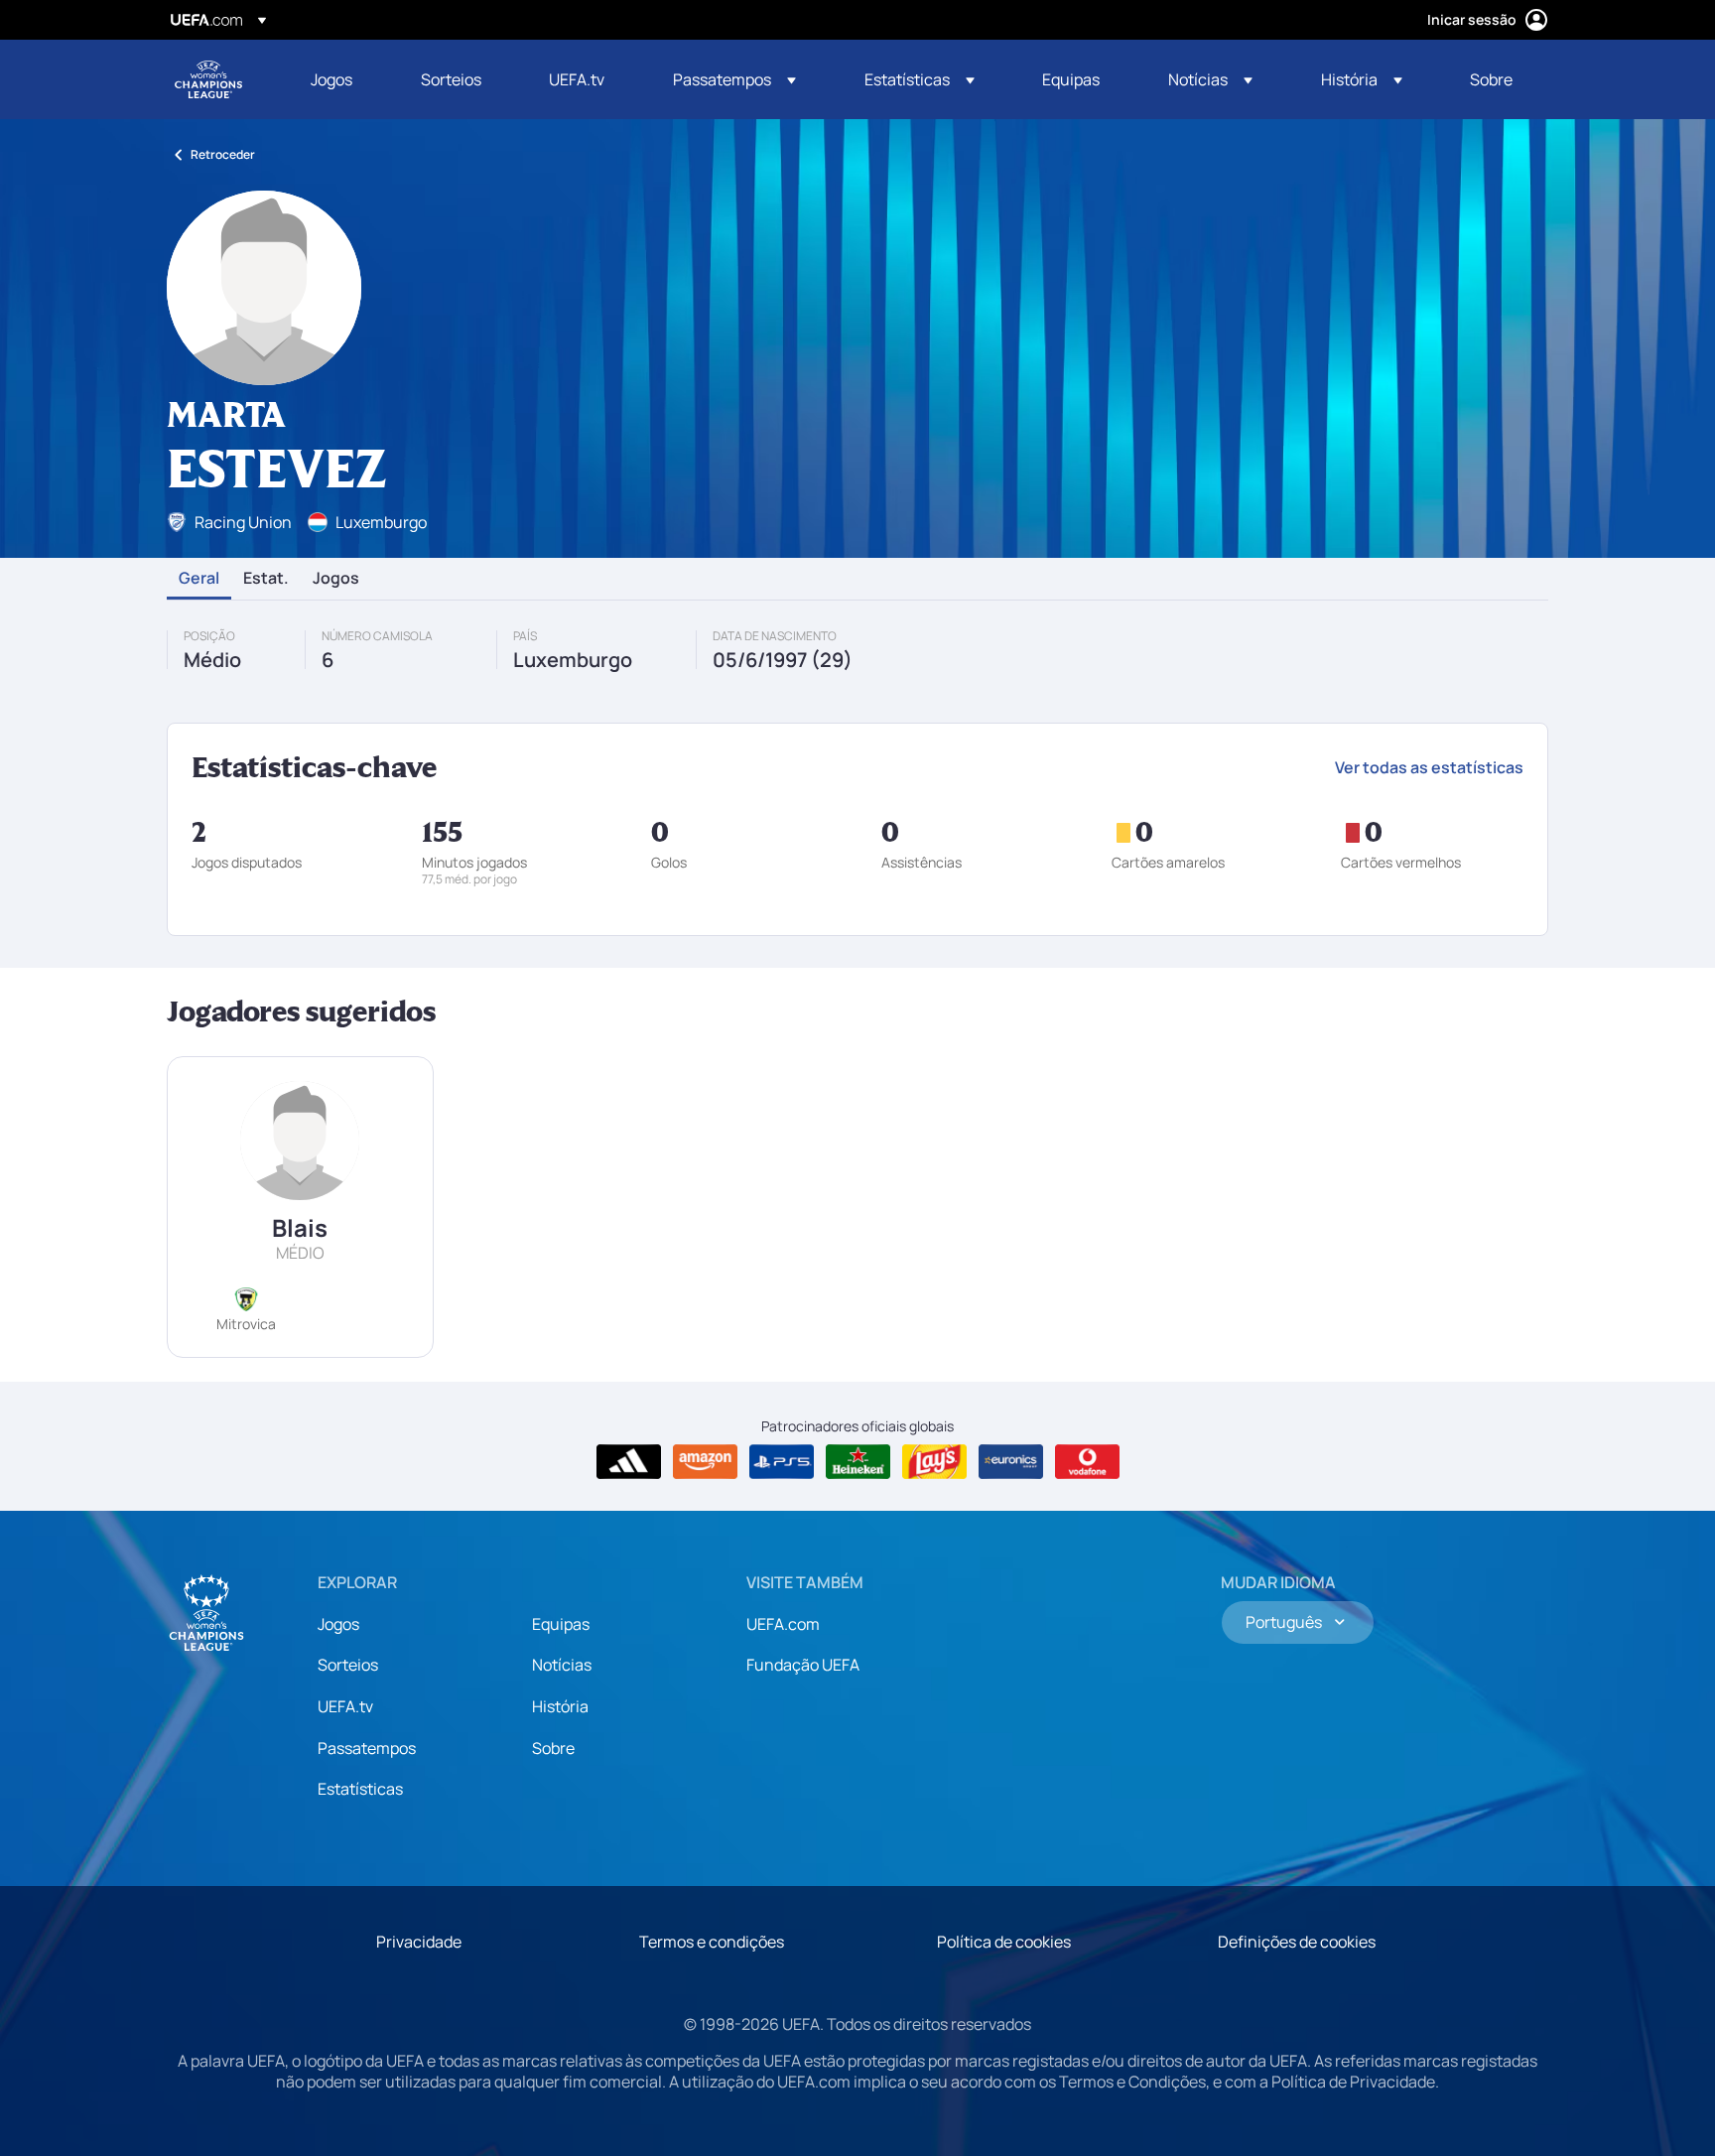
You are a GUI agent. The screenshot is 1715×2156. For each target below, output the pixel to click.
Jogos (336, 579)
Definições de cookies (1297, 1942)
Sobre (553, 1748)
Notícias (562, 1665)
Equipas (561, 1624)
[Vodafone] (1087, 1462)
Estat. (266, 579)
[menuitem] (341, 79)
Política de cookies (1004, 1942)
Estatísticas (360, 1789)
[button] (734, 79)
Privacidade (419, 1942)
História (560, 1706)
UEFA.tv (345, 1706)
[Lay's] (934, 1462)
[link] (331, 79)
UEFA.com (783, 1624)
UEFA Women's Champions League (208, 79)
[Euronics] (1011, 1462)
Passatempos (367, 1748)
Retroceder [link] (223, 154)
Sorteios (348, 1665)
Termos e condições (712, 1942)
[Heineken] (858, 1462)
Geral (199, 579)
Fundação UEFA (803, 1665)
